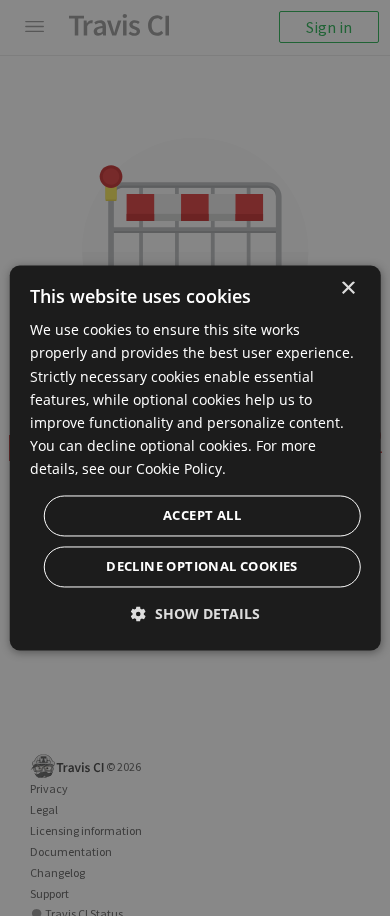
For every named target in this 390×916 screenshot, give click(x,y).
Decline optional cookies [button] (202, 567)
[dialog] (195, 457)
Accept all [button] (202, 516)
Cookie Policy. (181, 468)
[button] (195, 614)
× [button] (347, 288)
